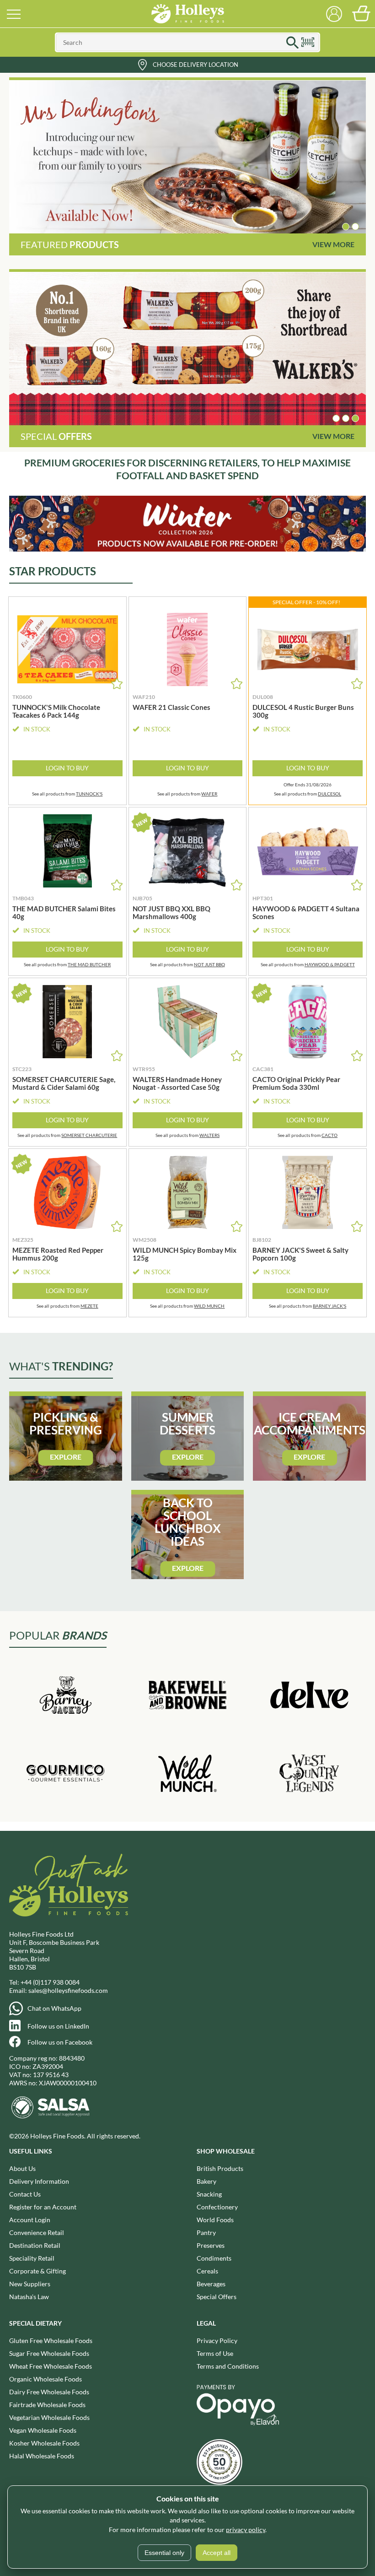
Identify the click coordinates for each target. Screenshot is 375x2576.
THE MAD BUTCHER (89, 964)
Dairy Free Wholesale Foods (49, 2392)
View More (333, 244)
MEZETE (89, 1306)
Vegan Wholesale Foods (43, 2430)
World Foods (215, 2220)
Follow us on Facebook (60, 2042)
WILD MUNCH (209, 1306)
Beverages (211, 2284)
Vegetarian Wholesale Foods (49, 2417)
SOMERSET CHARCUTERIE (89, 1135)
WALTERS (209, 1135)
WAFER (209, 794)
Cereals (207, 2271)
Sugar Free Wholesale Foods (49, 2353)
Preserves (211, 2245)
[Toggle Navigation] (14, 14)
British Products (220, 2168)
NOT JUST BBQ (209, 964)
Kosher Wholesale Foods (44, 2443)
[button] (346, 227)
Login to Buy (67, 768)
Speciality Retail (32, 2258)
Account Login (30, 2220)
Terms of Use (215, 2353)
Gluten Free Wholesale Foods (51, 2341)
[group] (187, 157)
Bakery (206, 2181)
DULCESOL (329, 794)
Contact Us (25, 2194)
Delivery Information (39, 2181)
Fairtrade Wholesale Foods (47, 2405)
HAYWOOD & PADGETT (330, 964)
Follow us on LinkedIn (58, 2026)
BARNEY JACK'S (329, 1306)
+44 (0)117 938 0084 (50, 1982)
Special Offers (217, 2297)
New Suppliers (30, 2284)
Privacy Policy (217, 2341)
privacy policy (246, 2530)
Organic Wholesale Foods (46, 2379)
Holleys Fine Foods (187, 14)
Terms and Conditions (228, 2366)
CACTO (329, 1135)
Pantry (206, 2232)
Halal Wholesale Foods (42, 2456)
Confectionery (217, 2207)
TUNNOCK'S (89, 794)
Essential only (164, 2553)
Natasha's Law (29, 2297)
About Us (22, 2168)
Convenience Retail (37, 2232)
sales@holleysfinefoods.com (68, 1990)
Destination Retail (35, 2245)
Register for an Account (43, 2207)
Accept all (217, 2553)
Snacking (209, 2194)
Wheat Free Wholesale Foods (51, 2366)
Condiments (214, 2258)
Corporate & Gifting (37, 2271)
